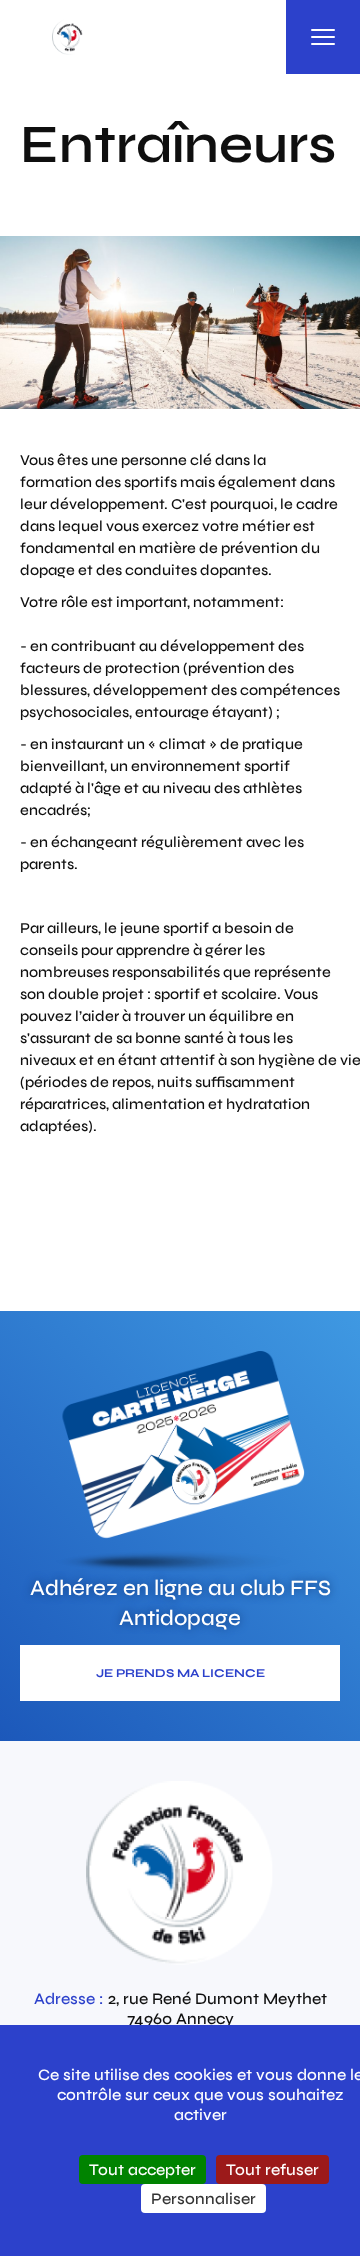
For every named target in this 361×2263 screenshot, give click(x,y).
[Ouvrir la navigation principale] (323, 37)
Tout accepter (142, 2169)
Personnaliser (203, 2198)
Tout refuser (272, 2169)
